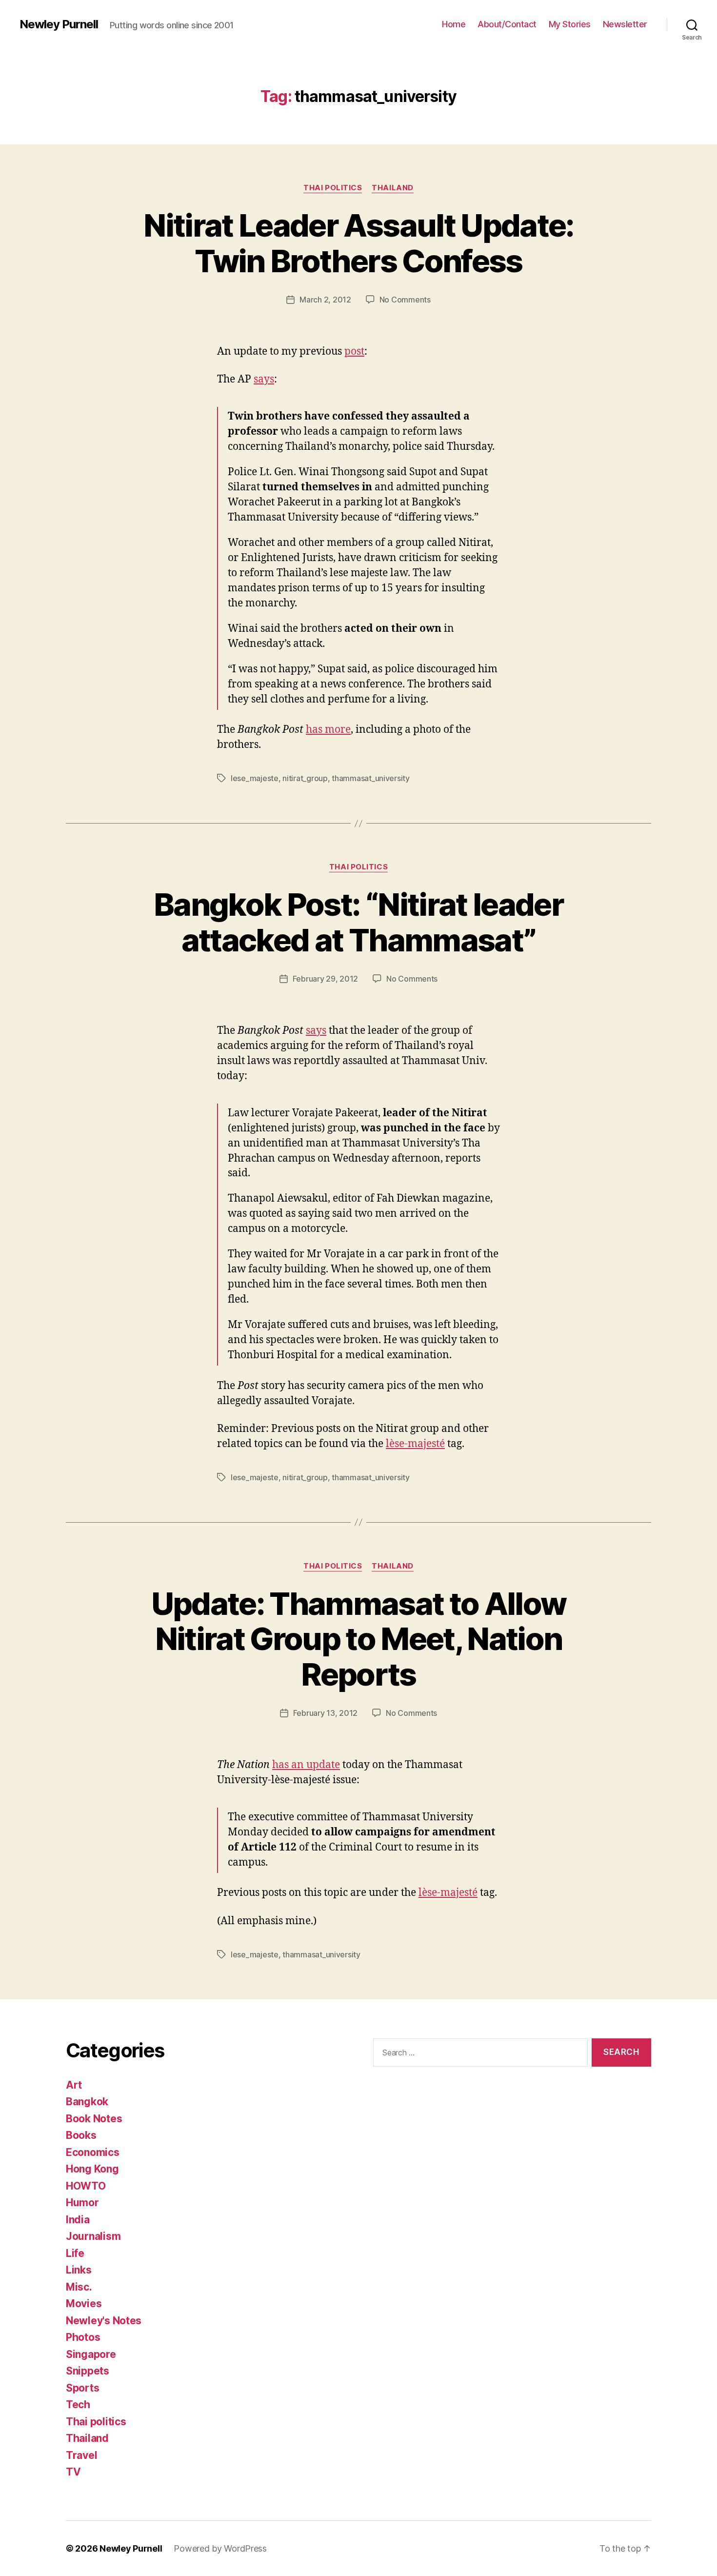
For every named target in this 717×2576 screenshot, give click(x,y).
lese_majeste (255, 778)
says (264, 379)
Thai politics (333, 188)
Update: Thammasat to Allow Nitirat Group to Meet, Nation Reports (359, 1639)
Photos (83, 2337)
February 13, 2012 (325, 1713)
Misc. (79, 2287)
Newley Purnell (59, 24)
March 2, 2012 (325, 300)
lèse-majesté (415, 1444)
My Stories (570, 24)
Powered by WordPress (220, 2548)
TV (73, 2472)
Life (75, 2253)
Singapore (91, 2354)
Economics (93, 2152)
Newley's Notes (104, 2321)
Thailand (392, 188)
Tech (78, 2405)
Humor (82, 2203)
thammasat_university (371, 778)
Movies (84, 2304)
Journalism (93, 2236)
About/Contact (507, 24)
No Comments (405, 300)
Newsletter (625, 24)
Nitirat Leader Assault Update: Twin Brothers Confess (358, 243)
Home (454, 24)
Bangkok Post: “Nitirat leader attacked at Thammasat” (358, 922)
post (354, 352)
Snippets (88, 2371)
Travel (81, 2455)
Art (74, 2085)
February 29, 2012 (325, 979)
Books (81, 2135)
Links (79, 2270)
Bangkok (87, 2102)
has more (328, 730)
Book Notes (94, 2119)
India (78, 2220)
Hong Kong (92, 2169)
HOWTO (86, 2186)
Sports (82, 2388)
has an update (306, 1765)
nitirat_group (305, 778)
